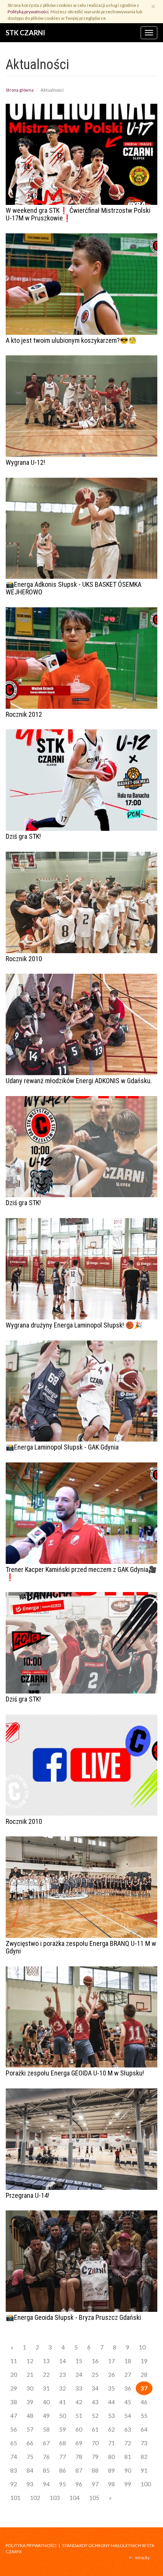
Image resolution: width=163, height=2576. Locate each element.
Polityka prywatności (31, 2545)
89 (111, 2470)
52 (95, 2416)
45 (128, 2402)
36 (128, 2388)
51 (79, 2416)
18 (128, 2361)
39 (30, 2402)
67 (46, 2443)
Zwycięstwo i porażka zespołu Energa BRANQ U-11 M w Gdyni (81, 1947)
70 (95, 2443)
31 (46, 2388)
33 (79, 2388)
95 (63, 2484)
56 (14, 2429)
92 (14, 2484)
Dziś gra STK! (23, 836)
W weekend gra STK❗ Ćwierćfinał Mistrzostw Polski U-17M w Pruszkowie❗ (78, 214)
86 (63, 2470)
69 (79, 2443)
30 (30, 2388)
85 (46, 2470)
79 (95, 2457)
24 (79, 2375)
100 (146, 2484)
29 (14, 2388)
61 (95, 2429)
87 (79, 2470)
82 (144, 2457)
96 (79, 2484)
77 (63, 2457)
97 (95, 2484)
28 (144, 2375)
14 (63, 2361)
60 (79, 2429)
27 (128, 2375)
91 (144, 2470)
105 (94, 2498)
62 (111, 2429)
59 (63, 2429)
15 (79, 2361)
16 (95, 2361)
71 (111, 2443)
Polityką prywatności (28, 12)
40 (46, 2402)
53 (111, 2416)
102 (35, 2498)
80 (111, 2457)
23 (63, 2375)
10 (142, 2347)
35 (111, 2388)
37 (144, 2388)
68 (63, 2443)
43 (95, 2402)
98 (111, 2484)
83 (14, 2470)
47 (14, 2416)
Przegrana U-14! (27, 2195)
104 (74, 2498)
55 (144, 2416)
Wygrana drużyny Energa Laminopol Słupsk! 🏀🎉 (74, 1325)
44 (111, 2402)
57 (30, 2429)
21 (30, 2375)
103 (55, 2498)
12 (30, 2361)
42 (79, 2402)
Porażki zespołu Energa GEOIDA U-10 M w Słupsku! (75, 2073)
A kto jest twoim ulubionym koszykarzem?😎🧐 (71, 340)
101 (15, 2498)
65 (14, 2443)
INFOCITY (142, 2558)
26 (111, 2375)
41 (63, 2402)
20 (14, 2375)
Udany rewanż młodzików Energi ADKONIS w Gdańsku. (79, 1081)
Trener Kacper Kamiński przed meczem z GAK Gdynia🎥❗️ (81, 1573)
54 (128, 2416)
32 (63, 2388)
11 (14, 2361)
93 (30, 2484)
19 (144, 2361)
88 (95, 2470)
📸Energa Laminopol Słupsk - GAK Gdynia (62, 1447)
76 (46, 2457)
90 (128, 2470)
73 (144, 2443)
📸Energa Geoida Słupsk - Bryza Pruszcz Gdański (73, 2317)
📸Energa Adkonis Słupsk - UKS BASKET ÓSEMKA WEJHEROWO (74, 588)
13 (46, 2361)
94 (46, 2484)
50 (63, 2416)
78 (79, 2457)
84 (30, 2470)
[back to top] (152, 2565)
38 (14, 2402)
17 (111, 2361)
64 (144, 2429)
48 (30, 2416)
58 (46, 2429)
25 (95, 2375)
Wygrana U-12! (25, 462)
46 (144, 2402)
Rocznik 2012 (24, 714)
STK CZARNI (25, 33)
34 (95, 2388)
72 (128, 2443)
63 (128, 2429)
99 (128, 2484)
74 (14, 2457)
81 (128, 2457)
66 (30, 2443)
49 (46, 2416)
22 (46, 2375)
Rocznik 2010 (24, 959)
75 (30, 2457)
